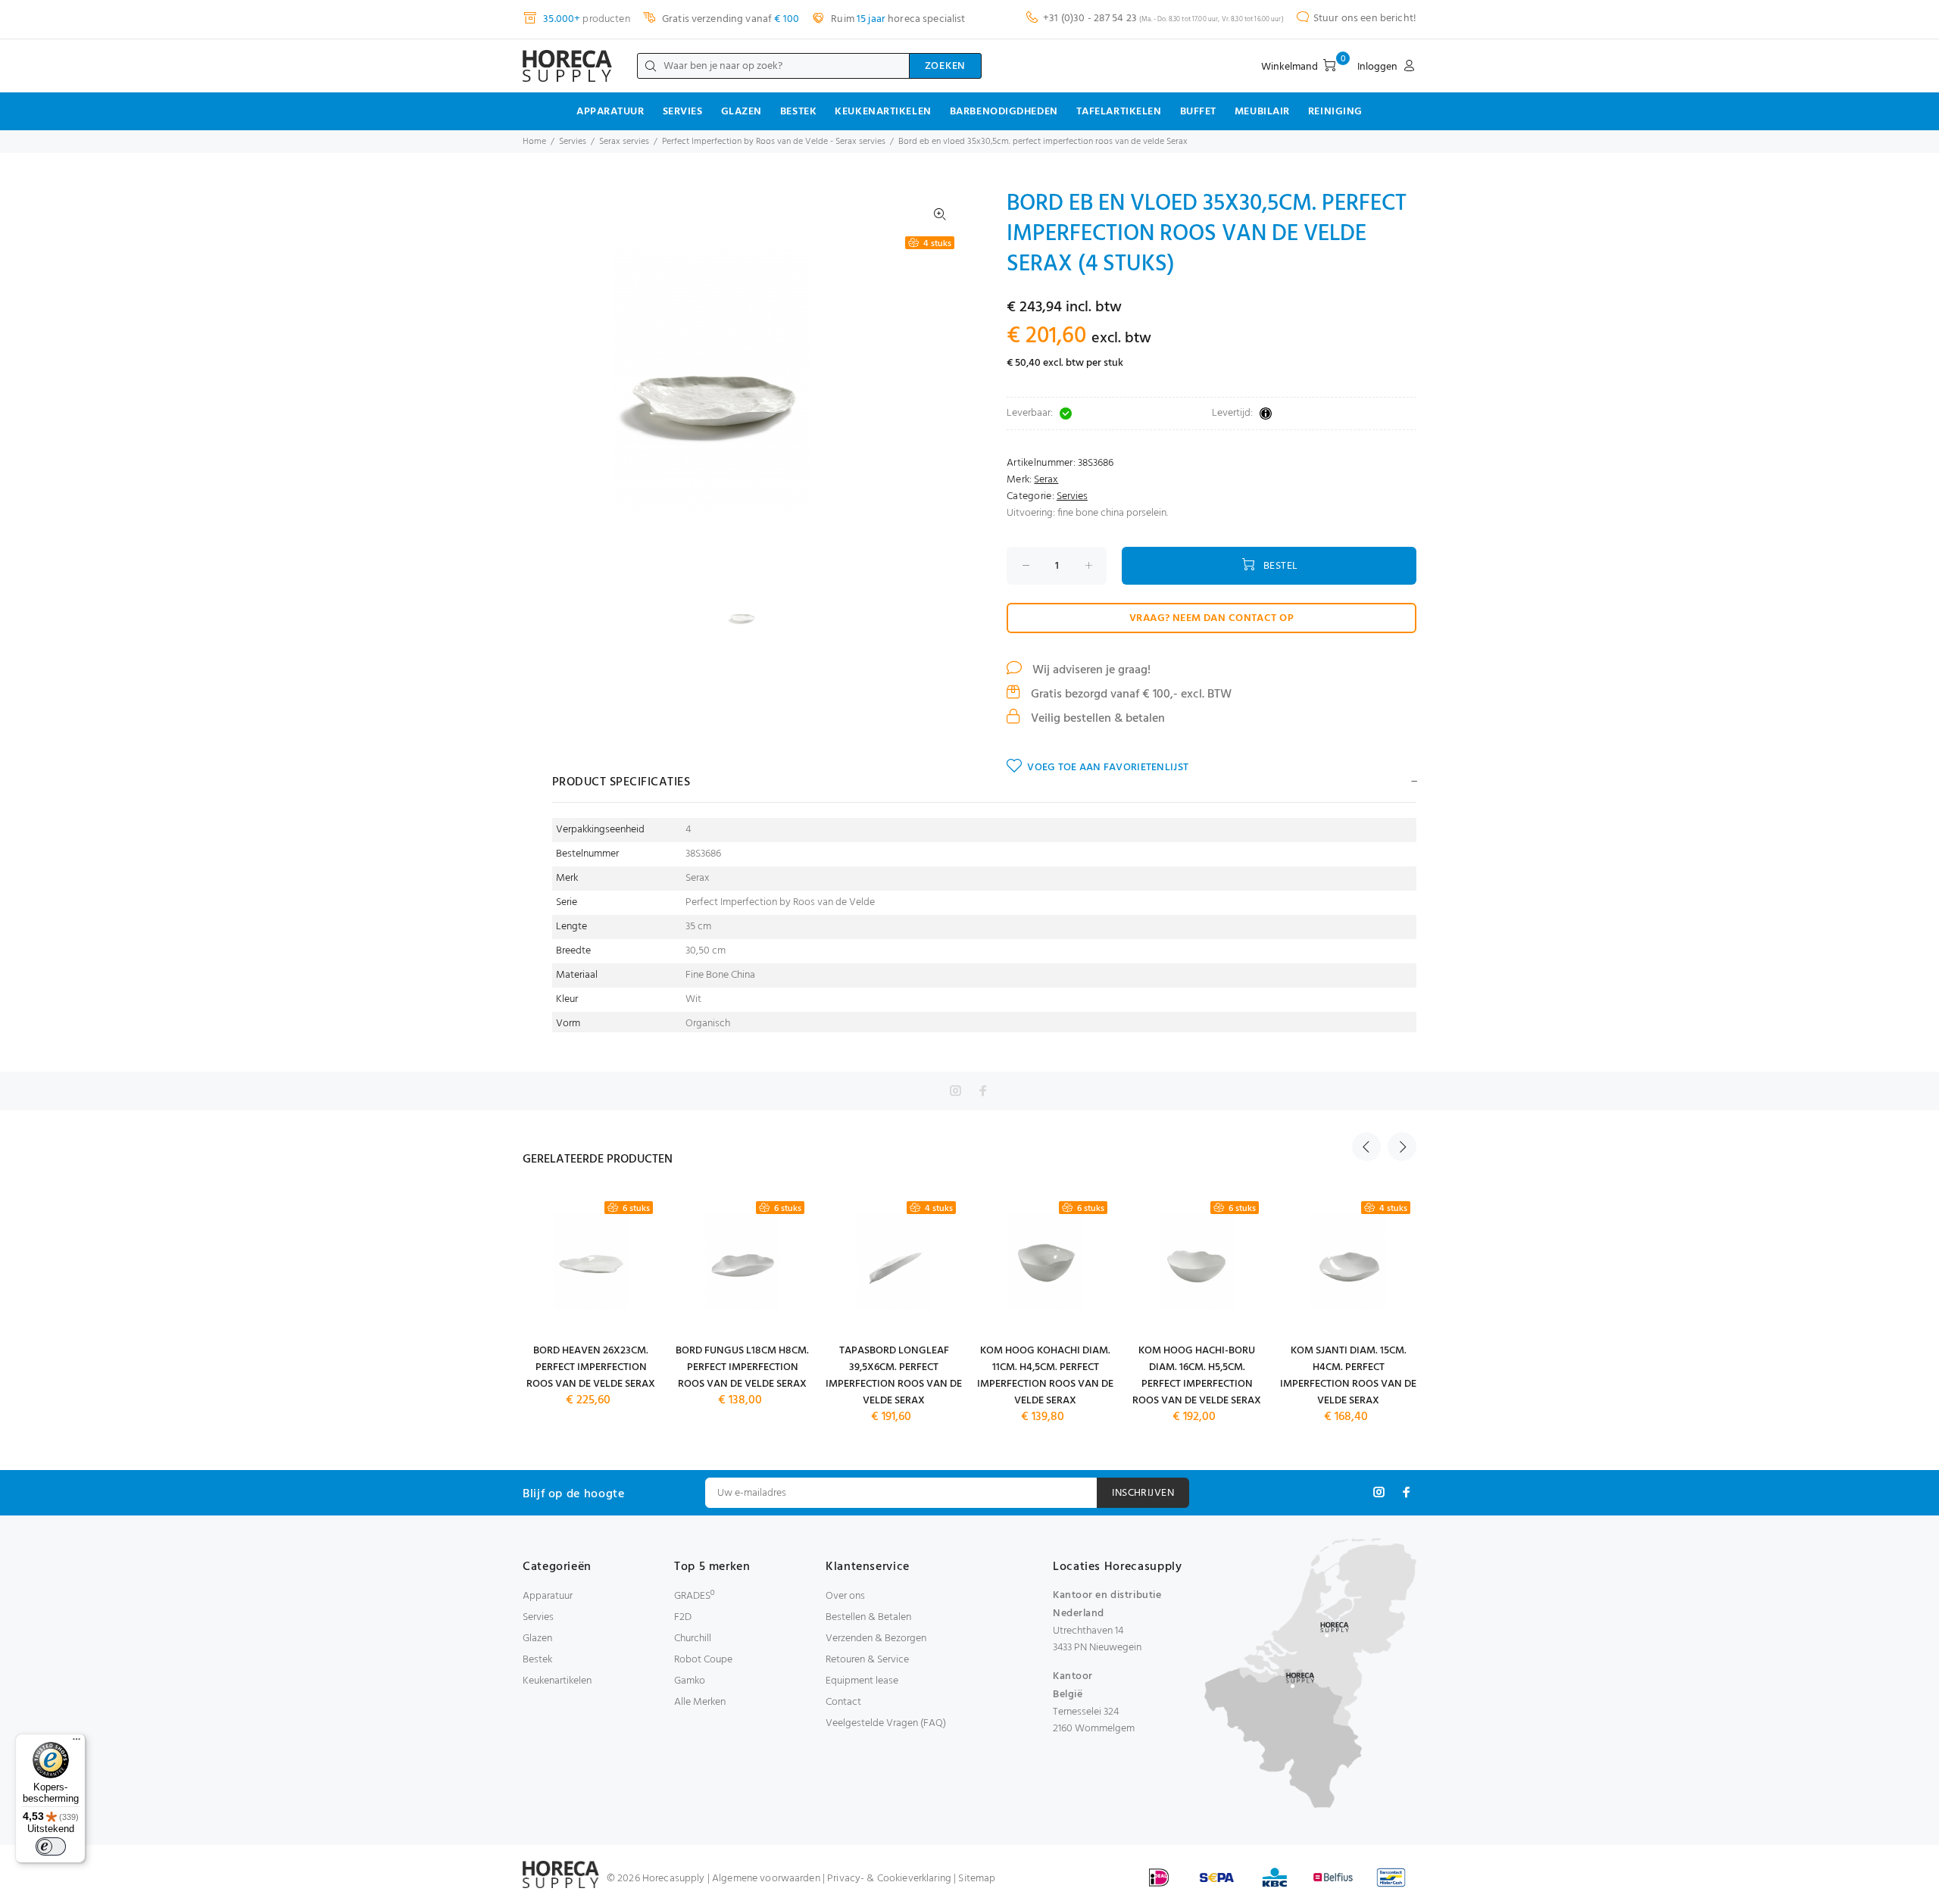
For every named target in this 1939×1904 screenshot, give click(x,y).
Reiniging (1335, 112)
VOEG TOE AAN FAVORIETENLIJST (1108, 768)
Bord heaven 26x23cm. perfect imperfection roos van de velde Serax (591, 1367)
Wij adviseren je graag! (1090, 670)
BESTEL (1281, 566)
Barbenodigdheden (1004, 112)
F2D (683, 1617)
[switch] (51, 1846)
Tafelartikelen (1119, 112)
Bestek (798, 112)
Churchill (693, 1639)
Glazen (742, 112)
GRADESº (694, 1596)
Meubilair (1262, 112)
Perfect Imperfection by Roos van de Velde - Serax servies (774, 142)
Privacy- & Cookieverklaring (889, 1879)
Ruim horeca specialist (897, 19)
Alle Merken (700, 1702)
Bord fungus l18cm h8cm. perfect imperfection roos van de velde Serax (742, 1367)
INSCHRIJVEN (1143, 1493)
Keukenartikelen (883, 112)
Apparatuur (610, 112)
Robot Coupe (703, 1660)
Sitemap (977, 1879)
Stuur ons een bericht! (1365, 19)
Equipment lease (862, 1681)
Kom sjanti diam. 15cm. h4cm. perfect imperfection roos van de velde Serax (1348, 1376)
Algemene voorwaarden (766, 1879)
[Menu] (76, 1743)
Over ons (845, 1596)
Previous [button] (1366, 1147)
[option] (752, 615)
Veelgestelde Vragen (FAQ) (886, 1723)
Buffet (1198, 112)
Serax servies (624, 142)
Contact (843, 1702)
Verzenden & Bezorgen (876, 1639)
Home (534, 142)
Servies (683, 112)
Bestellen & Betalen (868, 1617)
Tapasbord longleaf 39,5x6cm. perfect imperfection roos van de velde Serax (894, 1376)
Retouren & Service (867, 1660)
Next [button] (1402, 1147)
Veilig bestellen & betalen (1096, 719)
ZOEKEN (945, 66)
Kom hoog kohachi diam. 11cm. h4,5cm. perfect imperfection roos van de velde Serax (1045, 1376)
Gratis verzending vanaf (729, 19)
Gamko (690, 1681)
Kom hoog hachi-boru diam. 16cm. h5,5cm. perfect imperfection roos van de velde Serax (1197, 1376)
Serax (1046, 480)
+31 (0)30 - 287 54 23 (1090, 19)
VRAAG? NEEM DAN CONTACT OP (1211, 618)
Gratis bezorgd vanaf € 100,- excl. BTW (1130, 694)
